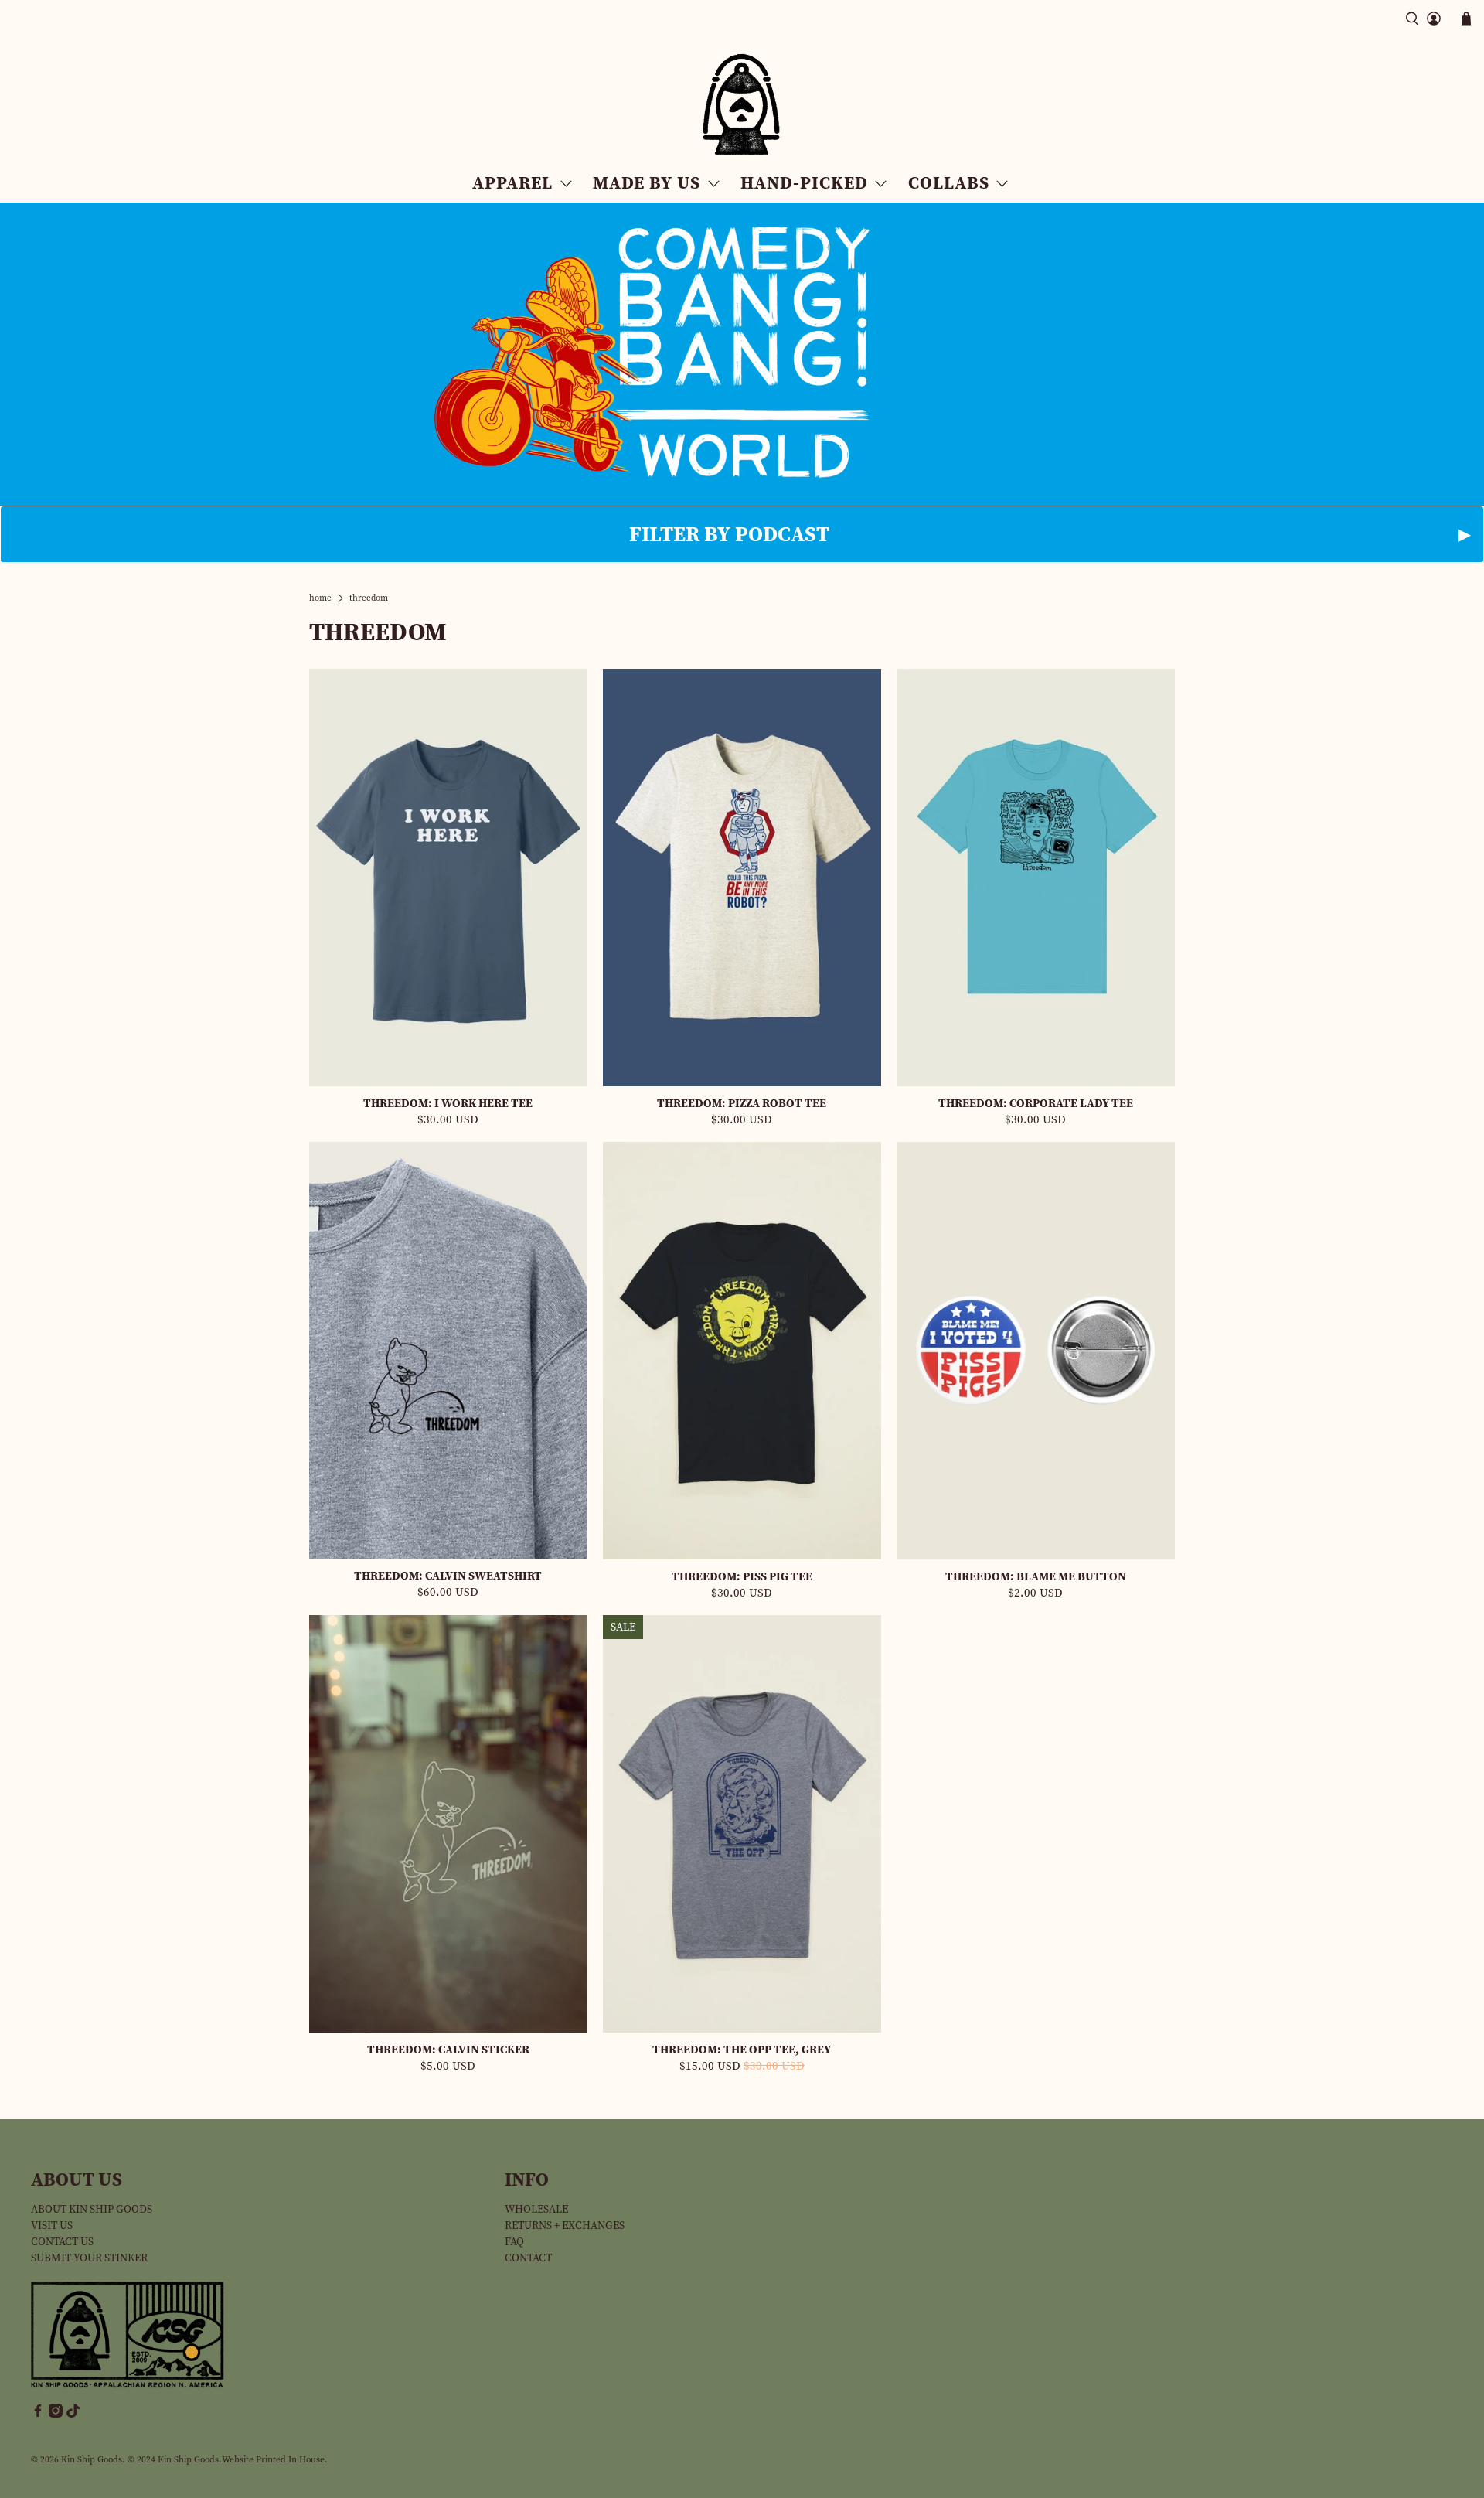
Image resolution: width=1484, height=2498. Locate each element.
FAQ (514, 2242)
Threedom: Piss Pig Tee (742, 1576)
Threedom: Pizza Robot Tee (742, 1103)
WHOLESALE (536, 2209)
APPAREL (512, 182)
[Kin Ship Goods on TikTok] (73, 2414)
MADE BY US (647, 182)
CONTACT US (62, 2242)
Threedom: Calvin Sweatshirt (448, 1575)
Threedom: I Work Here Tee (448, 1103)
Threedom (369, 598)
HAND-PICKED (804, 182)
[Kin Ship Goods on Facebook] (38, 2414)
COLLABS (949, 182)
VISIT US (52, 2225)
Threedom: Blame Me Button (1036, 1576)
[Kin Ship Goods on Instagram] (56, 2414)
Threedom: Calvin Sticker (448, 2049)
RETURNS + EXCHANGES (565, 2225)
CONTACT (528, 2258)
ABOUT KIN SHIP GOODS (92, 2209)
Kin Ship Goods (92, 2459)
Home (320, 598)
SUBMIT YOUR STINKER (89, 2258)
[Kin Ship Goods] (742, 105)
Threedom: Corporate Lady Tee (1036, 1103)
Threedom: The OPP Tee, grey (742, 2049)
